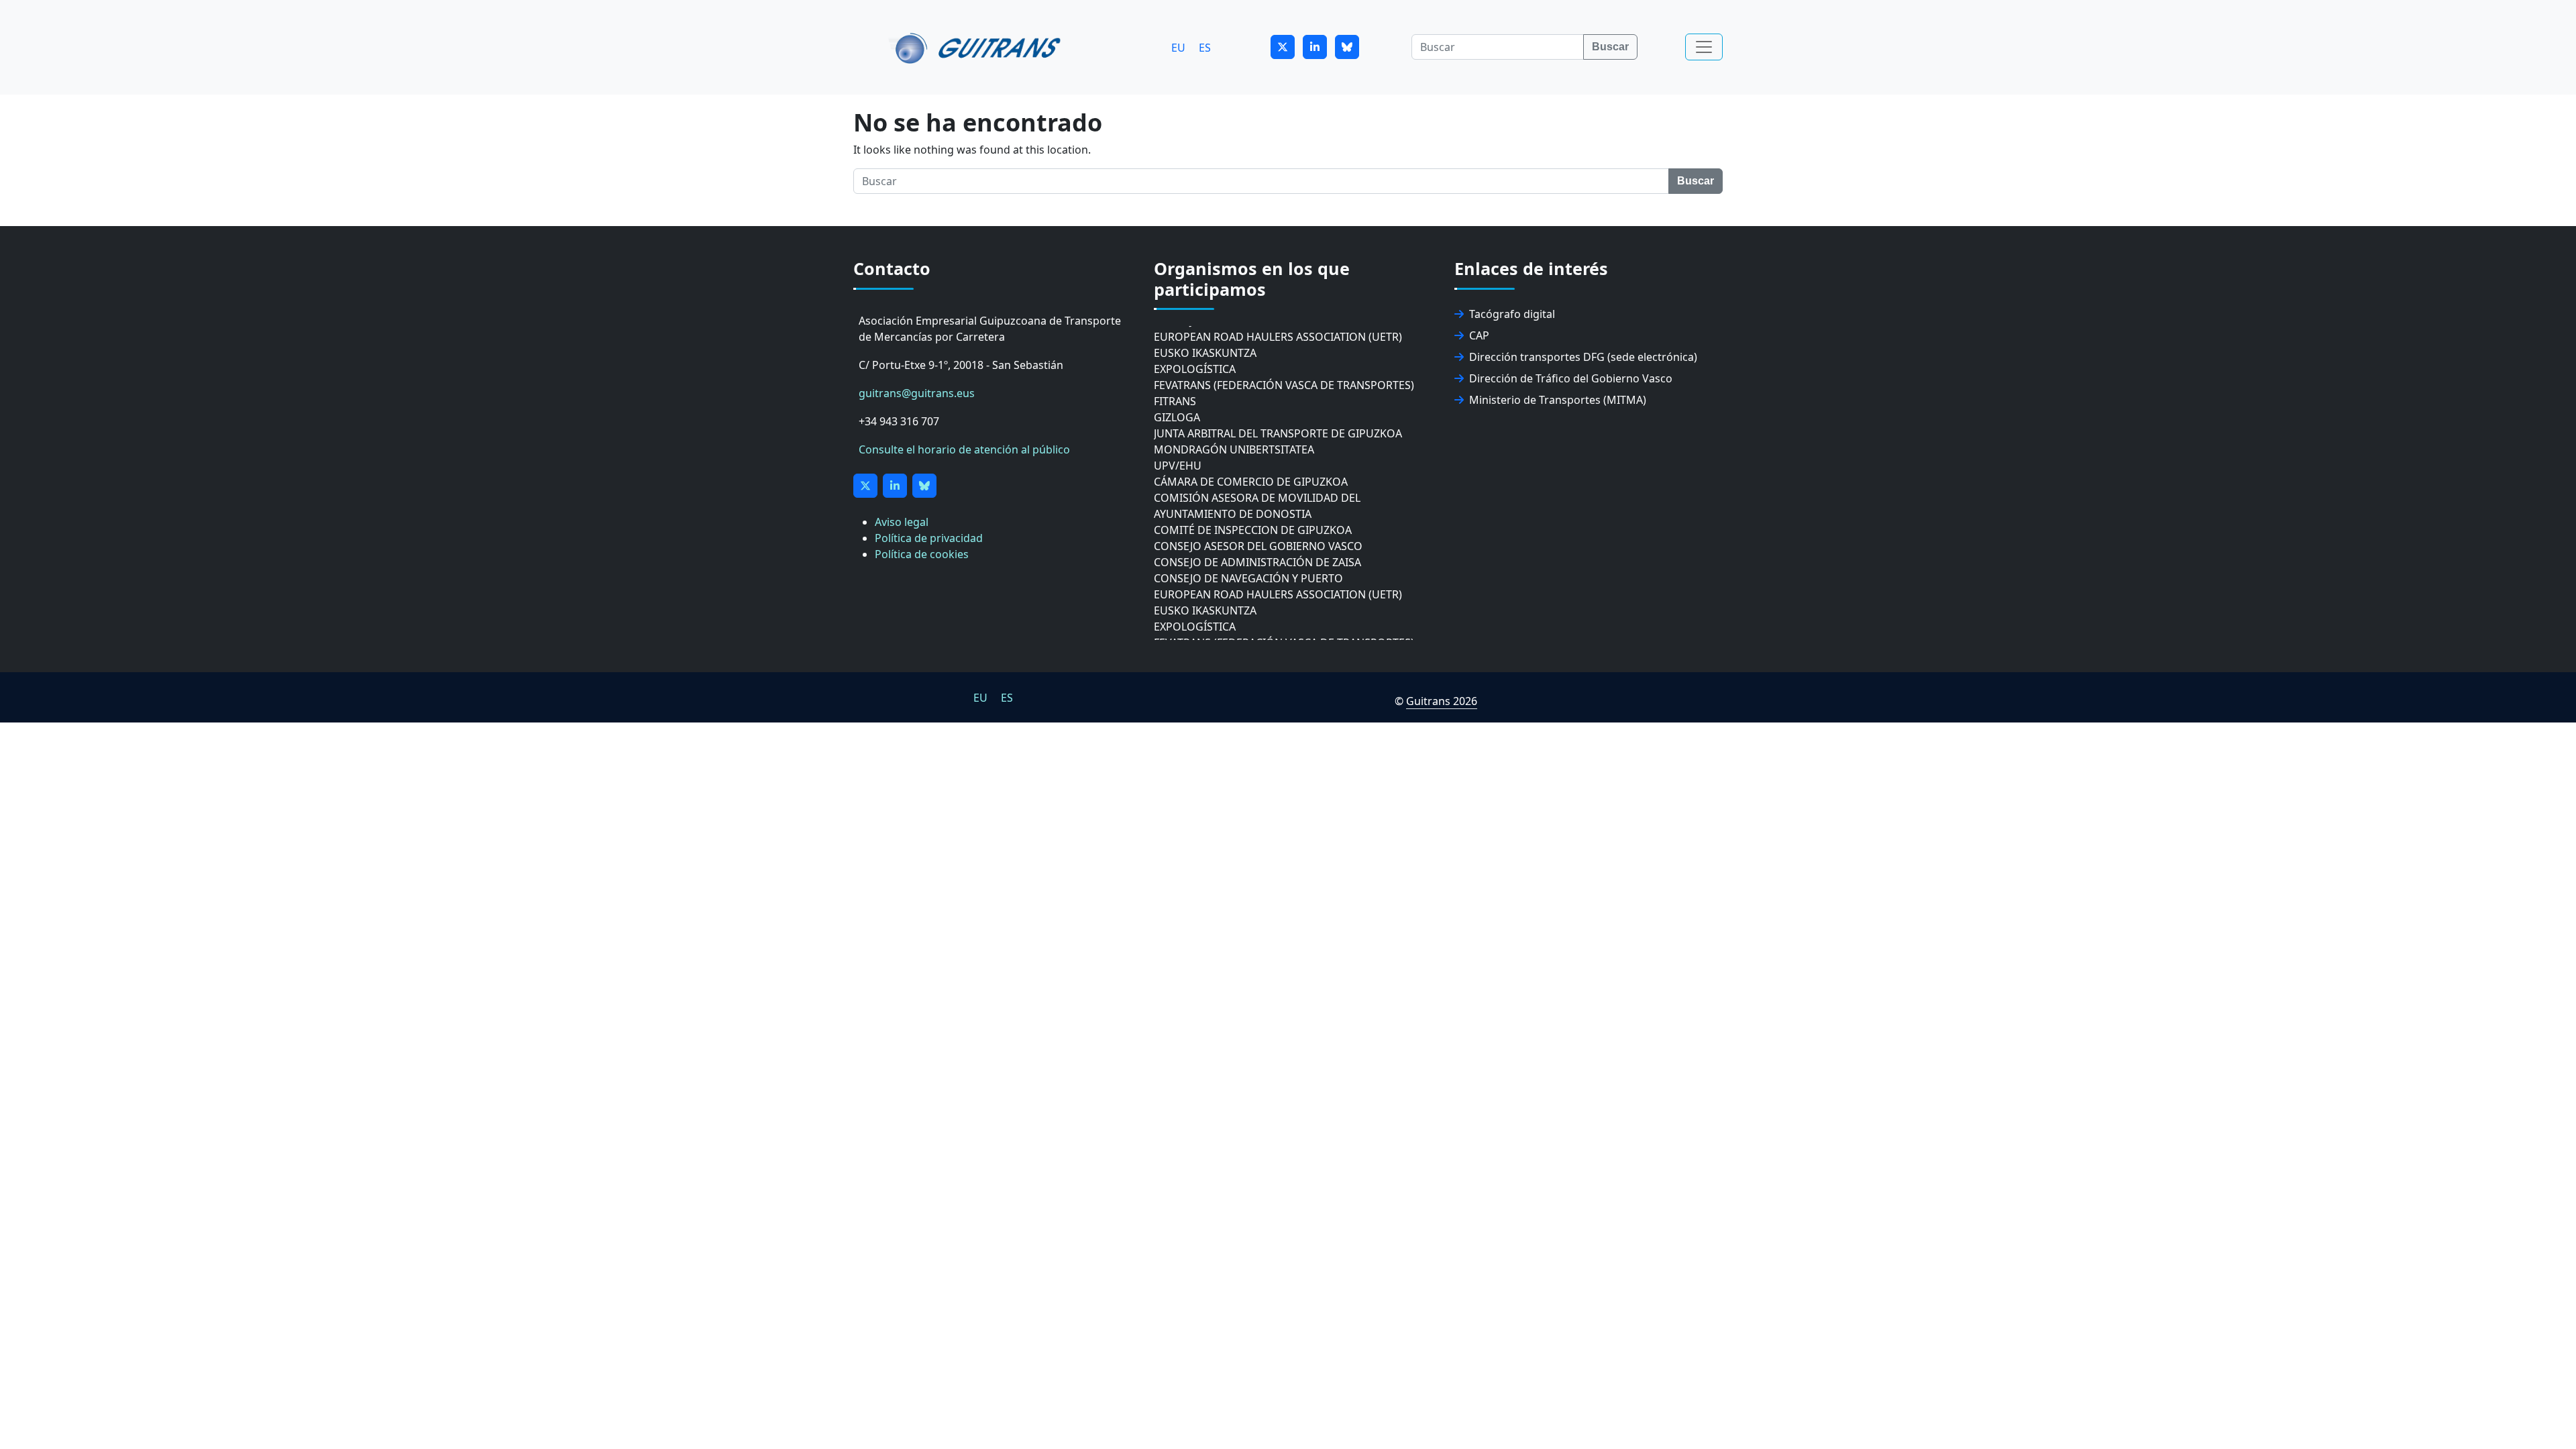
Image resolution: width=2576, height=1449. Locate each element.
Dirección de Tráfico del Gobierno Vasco (1571, 378)
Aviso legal (902, 522)
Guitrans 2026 (1442, 701)
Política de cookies (922, 554)
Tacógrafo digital (1512, 314)
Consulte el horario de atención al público (964, 449)
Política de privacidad (929, 538)
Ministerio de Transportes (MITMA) (1558, 400)
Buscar (1610, 47)
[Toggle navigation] (1704, 47)
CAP (1479, 335)
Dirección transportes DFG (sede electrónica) (1583, 357)
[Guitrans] (977, 47)
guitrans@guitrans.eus (917, 393)
